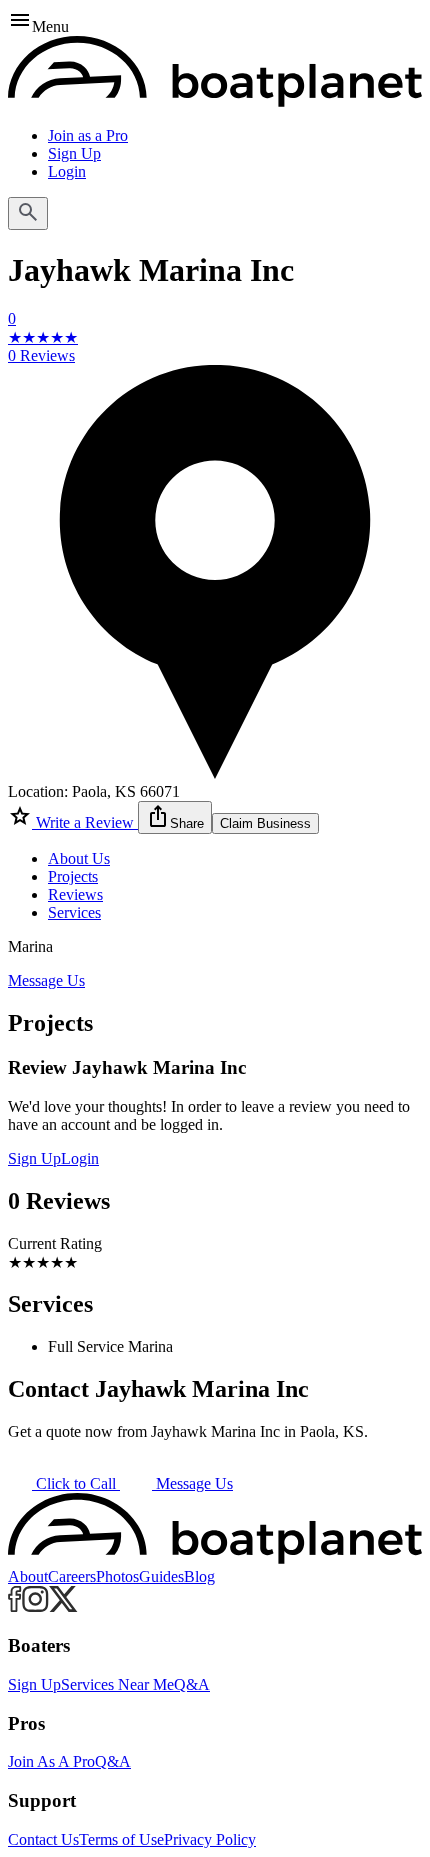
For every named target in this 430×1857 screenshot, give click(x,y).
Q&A (192, 1684)
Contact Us (43, 1839)
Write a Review (85, 822)
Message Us (46, 980)
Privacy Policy (210, 1839)
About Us (79, 858)
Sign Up (74, 153)
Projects (73, 876)
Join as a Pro (88, 135)
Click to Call (76, 1483)
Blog (199, 1576)
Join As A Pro (51, 1761)
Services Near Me (117, 1684)
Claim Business (265, 823)
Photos (117, 1576)
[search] (28, 213)
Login (67, 171)
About (28, 1576)
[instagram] (35, 1606)
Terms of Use (121, 1839)
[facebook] (15, 1606)
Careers (72, 1576)
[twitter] (63, 1606)
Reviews (75, 894)
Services (74, 912)
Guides (161, 1576)
